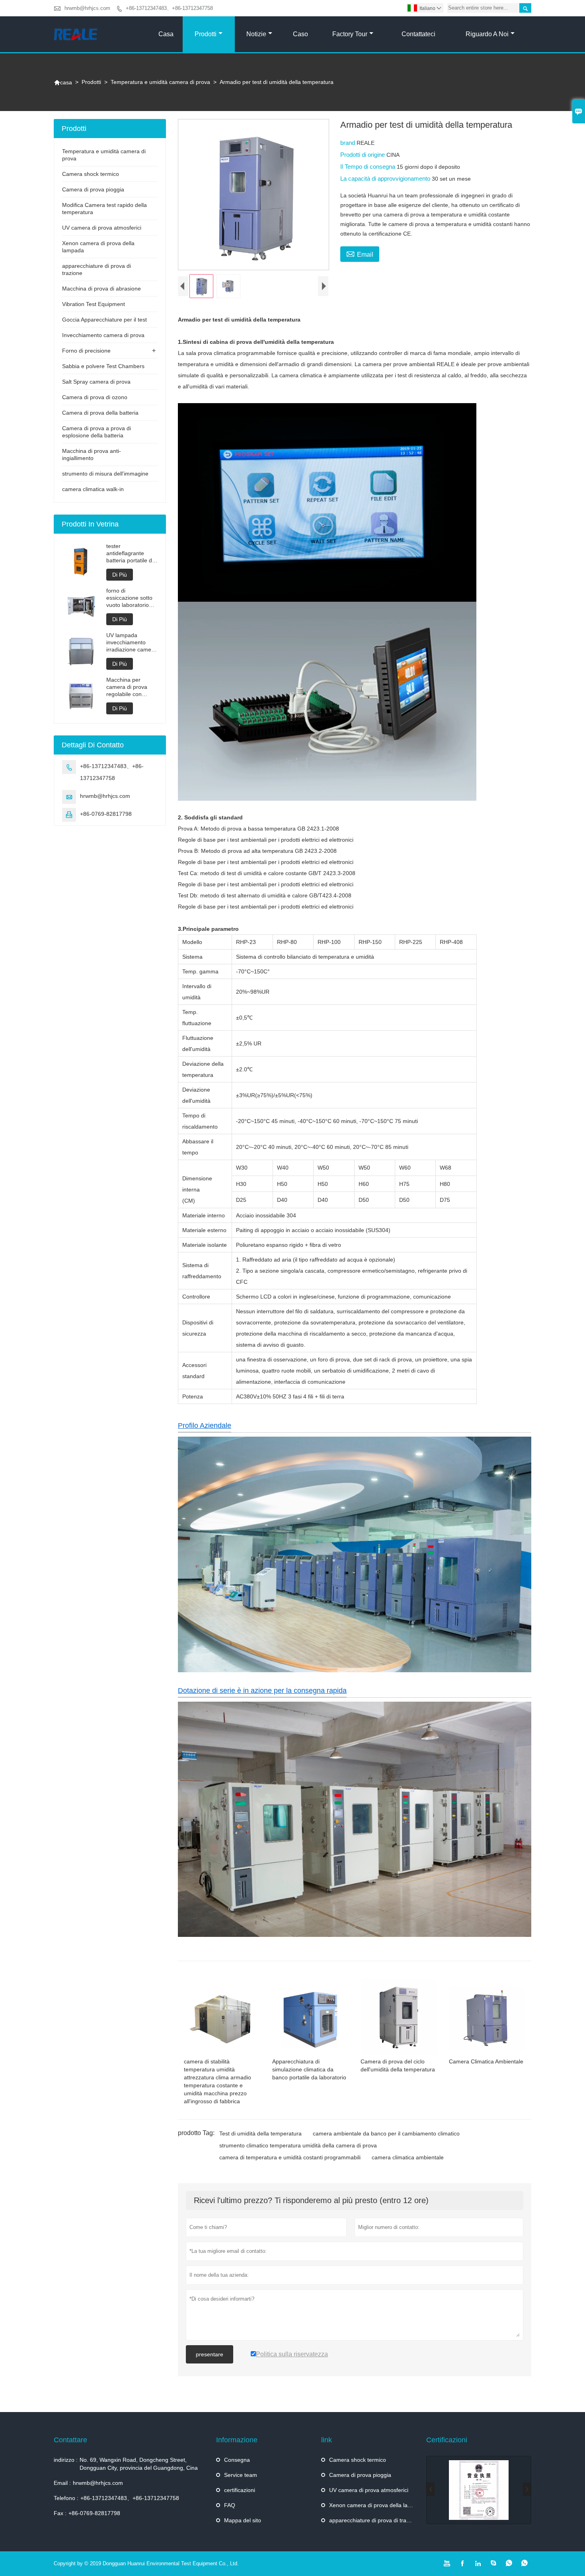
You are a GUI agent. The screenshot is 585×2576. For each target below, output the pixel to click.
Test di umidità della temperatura (260, 2133)
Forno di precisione (86, 351)
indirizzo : (66, 2460)
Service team (241, 2475)
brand (348, 143)
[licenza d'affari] (479, 2490)
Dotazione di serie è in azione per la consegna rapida (262, 1691)
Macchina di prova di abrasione (101, 289)
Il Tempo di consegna (369, 167)
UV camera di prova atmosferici (102, 228)
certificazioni (240, 2490)
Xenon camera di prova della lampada (377, 2505)
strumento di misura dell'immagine (105, 474)
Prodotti (206, 34)
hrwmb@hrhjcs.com (87, 8)
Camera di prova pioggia (93, 189)
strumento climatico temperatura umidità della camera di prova (298, 2145)
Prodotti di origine (363, 155)
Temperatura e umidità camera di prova (160, 82)
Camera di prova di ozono (95, 397)
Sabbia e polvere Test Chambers (103, 366)
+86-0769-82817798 (106, 814)
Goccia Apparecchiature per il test (104, 320)
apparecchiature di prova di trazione (374, 2520)
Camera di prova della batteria (100, 413)
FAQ (230, 2505)
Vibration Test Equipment (94, 304)
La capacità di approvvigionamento (386, 178)
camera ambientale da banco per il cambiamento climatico (386, 2133)
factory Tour (350, 34)
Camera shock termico (91, 174)
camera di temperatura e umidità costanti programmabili (290, 2157)
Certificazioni (447, 2440)
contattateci (418, 34)
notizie (256, 34)
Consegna (237, 2460)
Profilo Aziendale (205, 1425)
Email (360, 254)
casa (166, 34)
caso (300, 34)
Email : (62, 2483)
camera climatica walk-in (93, 489)
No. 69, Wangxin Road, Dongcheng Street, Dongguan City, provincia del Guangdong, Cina (139, 2464)
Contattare (70, 2440)
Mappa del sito (243, 2520)
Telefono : (66, 2498)
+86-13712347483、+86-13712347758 (169, 8)
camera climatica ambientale (408, 2157)
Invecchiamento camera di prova (103, 335)
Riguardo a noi (487, 34)
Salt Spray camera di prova (96, 382)
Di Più (120, 575)
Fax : (60, 2513)
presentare (210, 2354)
